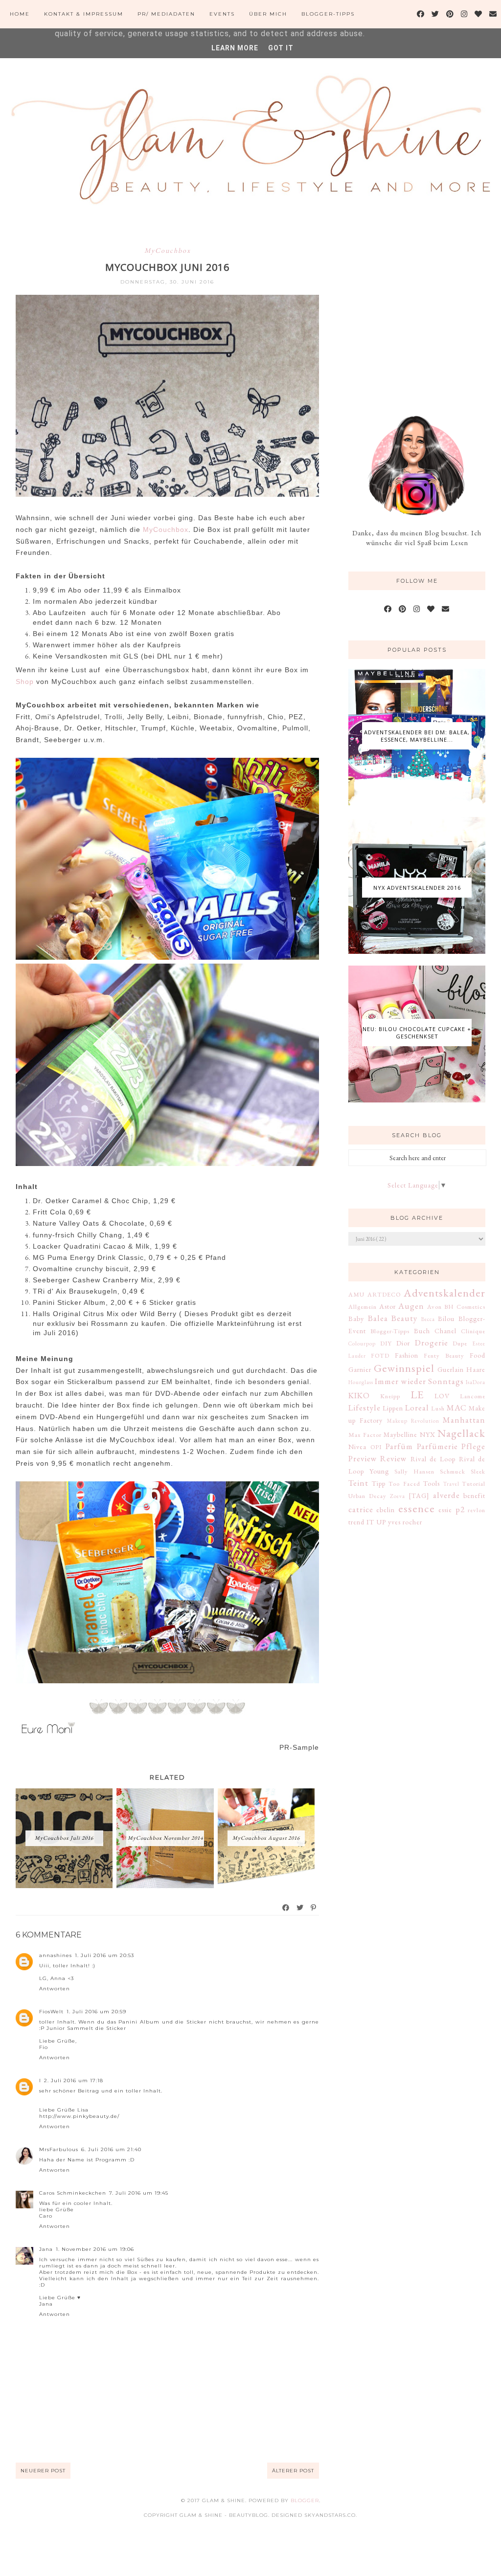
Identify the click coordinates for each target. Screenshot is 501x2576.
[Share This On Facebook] (286, 1908)
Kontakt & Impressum (84, 14)
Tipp (379, 1483)
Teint (358, 1483)
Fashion (407, 1355)
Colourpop (362, 1343)
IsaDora (476, 1382)
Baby (356, 1319)
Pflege (473, 1446)
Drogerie (432, 1343)
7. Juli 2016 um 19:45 (139, 2193)
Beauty (404, 1318)
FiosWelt (51, 2012)
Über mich (268, 14)
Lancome (473, 1396)
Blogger (305, 2500)
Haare (476, 1369)
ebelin (386, 1510)
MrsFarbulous (59, 2149)
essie (445, 1510)
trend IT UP (367, 1522)
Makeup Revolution (413, 1421)
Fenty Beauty (444, 1355)
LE (417, 1394)
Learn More (235, 48)
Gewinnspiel (404, 1368)
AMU (356, 1294)
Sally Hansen (414, 1471)
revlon (477, 1510)
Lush (438, 1408)
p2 (460, 1509)
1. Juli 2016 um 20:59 (96, 2012)
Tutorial (474, 1484)
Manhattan (464, 1420)
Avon (434, 1307)
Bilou (446, 1319)
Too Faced (404, 1484)
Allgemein (363, 1307)
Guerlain (451, 1369)
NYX (428, 1434)
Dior (403, 1343)
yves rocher (405, 1522)
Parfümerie (437, 1446)
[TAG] (419, 1496)
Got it (281, 48)
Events (222, 14)
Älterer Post (293, 2471)
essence (417, 1508)
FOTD (380, 1355)
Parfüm (399, 1446)
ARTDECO (384, 1294)
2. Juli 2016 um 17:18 (74, 2081)
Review (394, 1458)
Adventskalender (444, 1293)
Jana (46, 2249)
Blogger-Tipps (328, 14)
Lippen (393, 1408)
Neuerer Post (43, 2471)
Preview (363, 1458)
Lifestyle (364, 1408)
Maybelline (400, 1434)
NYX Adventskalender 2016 (417, 888)
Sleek (478, 1471)
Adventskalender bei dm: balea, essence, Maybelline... (417, 736)
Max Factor (365, 1435)
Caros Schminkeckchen (73, 2193)
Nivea (357, 1447)
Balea (378, 1318)
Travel (451, 1484)
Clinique (473, 1331)
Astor (387, 1306)
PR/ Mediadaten (166, 14)
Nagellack (461, 1433)
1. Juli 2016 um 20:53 (104, 1955)
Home (20, 14)
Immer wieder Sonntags (419, 1381)
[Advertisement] (422, 312)
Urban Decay (367, 1496)
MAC (457, 1408)
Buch (422, 1331)
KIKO (359, 1395)
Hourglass (361, 1382)
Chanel (445, 1331)
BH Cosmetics (465, 1307)
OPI (376, 1447)
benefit (474, 1496)
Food (478, 1355)
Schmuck (453, 1471)
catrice (361, 1509)
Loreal (417, 1408)
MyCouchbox (168, 250)
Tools (432, 1483)
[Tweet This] (300, 1908)
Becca (428, 1319)
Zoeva (398, 1496)
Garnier (360, 1369)
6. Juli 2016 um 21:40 (111, 2149)
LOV (442, 1396)
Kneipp (390, 1396)
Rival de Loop (433, 1459)
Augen (411, 1306)
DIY (386, 1343)
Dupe (460, 1343)
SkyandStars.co (330, 2515)
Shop (25, 682)
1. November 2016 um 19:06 (95, 2249)
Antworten (55, 1989)
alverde (446, 1495)
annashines (56, 1955)
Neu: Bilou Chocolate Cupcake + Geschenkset (417, 1033)
